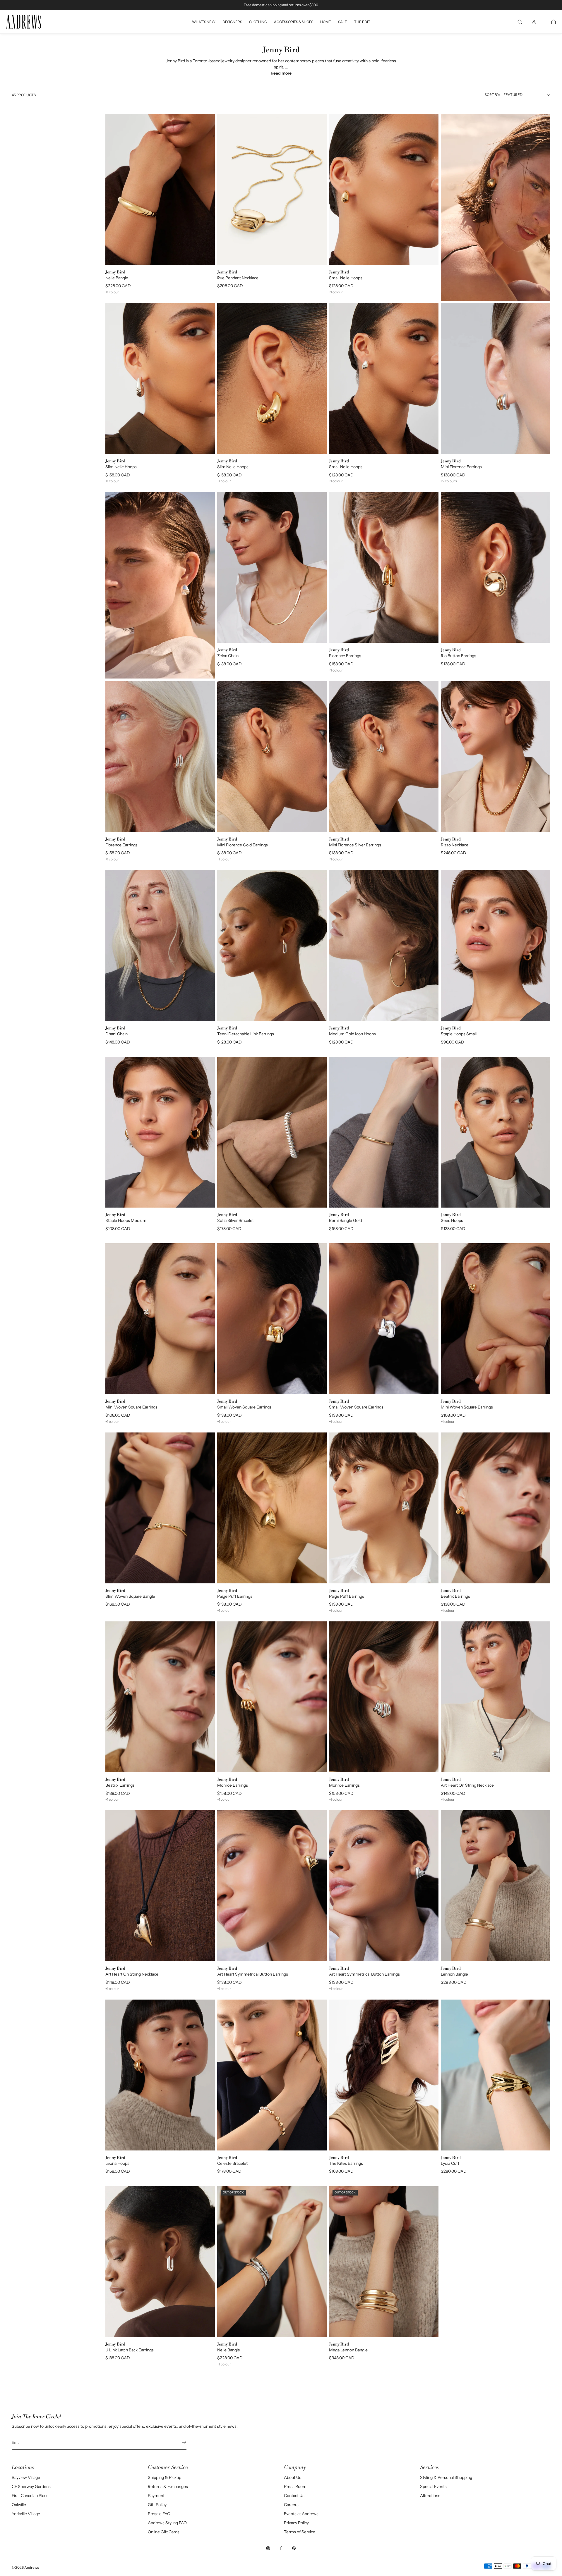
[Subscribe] (179, 2442)
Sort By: (492, 95)
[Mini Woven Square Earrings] (160, 1319)
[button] (520, 22)
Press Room (295, 2487)
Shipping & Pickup (165, 2477)
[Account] (534, 22)
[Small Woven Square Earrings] (272, 1319)
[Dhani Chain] (160, 946)
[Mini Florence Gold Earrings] (272, 757)
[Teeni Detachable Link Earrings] (272, 946)
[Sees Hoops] (496, 1132)
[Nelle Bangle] (160, 190)
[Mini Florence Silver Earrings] (384, 757)
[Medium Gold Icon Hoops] (384, 946)
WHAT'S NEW (204, 22)
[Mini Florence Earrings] (496, 378)
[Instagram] (268, 2548)
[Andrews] (23, 22)
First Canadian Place (30, 2496)
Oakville (19, 2505)
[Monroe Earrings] (272, 1697)
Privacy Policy (296, 2523)
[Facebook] (281, 2548)
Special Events (433, 2487)
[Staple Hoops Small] (496, 946)
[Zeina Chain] (272, 567)
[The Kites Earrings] (384, 2075)
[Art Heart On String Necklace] (496, 1697)
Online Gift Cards (164, 2532)
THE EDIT (362, 22)
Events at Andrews (301, 2514)
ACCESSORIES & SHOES (294, 22)
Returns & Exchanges (168, 2487)
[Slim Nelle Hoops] (160, 378)
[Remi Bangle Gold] (384, 1132)
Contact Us (294, 2496)
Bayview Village (26, 2477)
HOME (326, 22)
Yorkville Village (26, 2514)
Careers (291, 2505)
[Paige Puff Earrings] (272, 1508)
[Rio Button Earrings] (496, 567)
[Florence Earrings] (384, 567)
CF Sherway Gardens (31, 2487)
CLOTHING (258, 22)
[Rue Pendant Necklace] (272, 190)
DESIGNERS (232, 22)
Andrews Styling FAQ (167, 2523)
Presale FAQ (159, 2514)
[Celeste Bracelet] (272, 2075)
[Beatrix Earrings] (496, 1508)
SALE (343, 22)
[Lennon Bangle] (496, 1886)
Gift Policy (157, 2505)
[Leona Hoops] (160, 2075)
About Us (293, 2477)
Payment (156, 2496)
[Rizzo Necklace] (496, 757)
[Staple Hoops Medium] (160, 1132)
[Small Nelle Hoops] (384, 190)
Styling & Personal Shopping (446, 2477)
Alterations (430, 2496)
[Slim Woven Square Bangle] (160, 1508)
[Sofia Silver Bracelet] (272, 1132)
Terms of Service (300, 2532)
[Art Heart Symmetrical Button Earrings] (272, 1886)
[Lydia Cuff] (496, 2075)
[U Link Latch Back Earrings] (160, 2262)
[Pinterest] (294, 2548)
